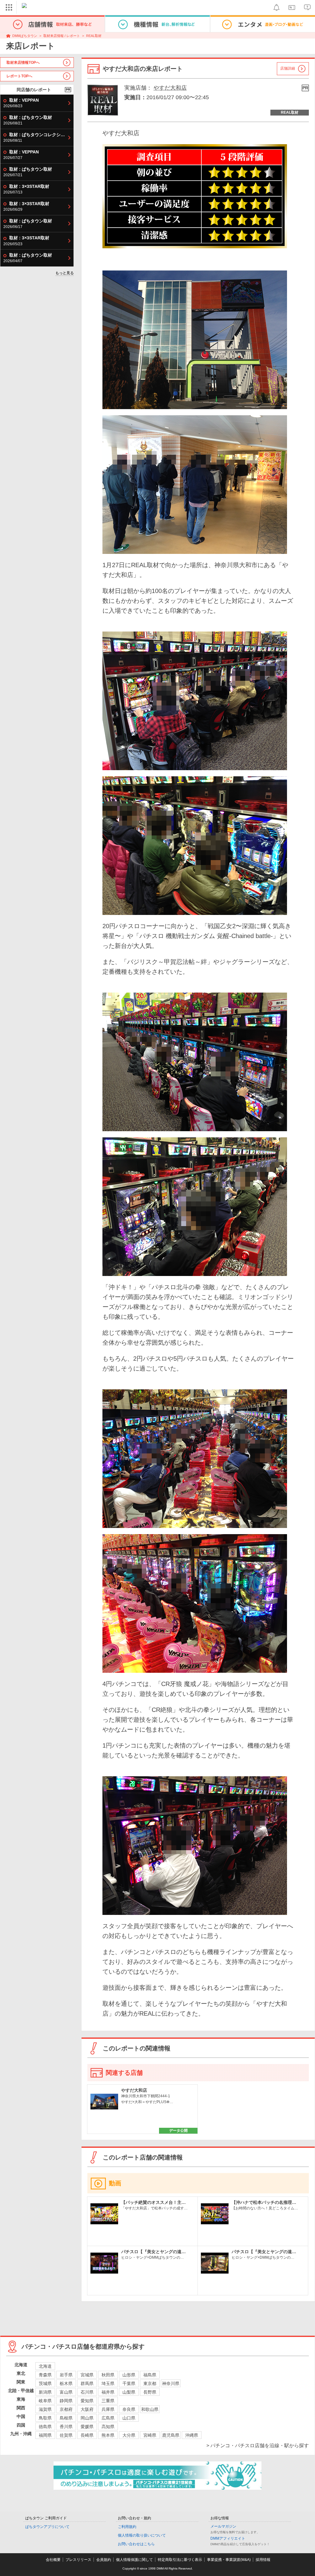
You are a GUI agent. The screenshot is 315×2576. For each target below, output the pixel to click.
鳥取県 (45, 2418)
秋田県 (108, 2375)
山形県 (129, 2375)
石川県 (87, 2392)
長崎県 (87, 2435)
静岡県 (66, 2401)
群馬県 (87, 2383)
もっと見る (65, 273)
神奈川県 (171, 2383)
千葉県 (129, 2383)
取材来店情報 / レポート (62, 36)
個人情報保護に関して (134, 2560)
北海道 (45, 2366)
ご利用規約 (127, 2527)
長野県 (150, 2392)
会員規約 (104, 2560)
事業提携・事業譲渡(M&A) (229, 2560)
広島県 (108, 2418)
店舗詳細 (288, 68)
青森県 (45, 2375)
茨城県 (45, 2383)
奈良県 (129, 2409)
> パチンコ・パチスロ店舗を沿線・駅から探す (258, 2446)
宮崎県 (150, 2435)
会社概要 (53, 2560)
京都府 (66, 2409)
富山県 (66, 2392)
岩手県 (66, 2375)
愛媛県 (87, 2427)
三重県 (108, 2401)
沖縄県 (192, 2435)
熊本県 (108, 2435)
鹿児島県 (171, 2435)
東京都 (150, 2383)
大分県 (129, 2435)
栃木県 (66, 2383)
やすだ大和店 (170, 88)
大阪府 (87, 2409)
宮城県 (87, 2375)
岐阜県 (45, 2401)
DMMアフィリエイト (228, 2538)
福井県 (108, 2392)
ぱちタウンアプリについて (47, 2527)
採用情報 (263, 2560)
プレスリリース (78, 2560)
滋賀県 (45, 2409)
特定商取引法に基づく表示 (180, 2560)
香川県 (66, 2427)
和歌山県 (150, 2409)
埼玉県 (108, 2383)
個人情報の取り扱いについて (142, 2535)
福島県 (150, 2375)
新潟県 (45, 2392)
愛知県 (87, 2401)
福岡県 (45, 2435)
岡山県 (87, 2418)
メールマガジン (223, 2526)
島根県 (66, 2418)
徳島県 (45, 2427)
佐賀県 (66, 2435)
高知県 (108, 2427)
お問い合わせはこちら (136, 2544)
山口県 (129, 2418)
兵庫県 (108, 2409)
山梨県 (129, 2392)
